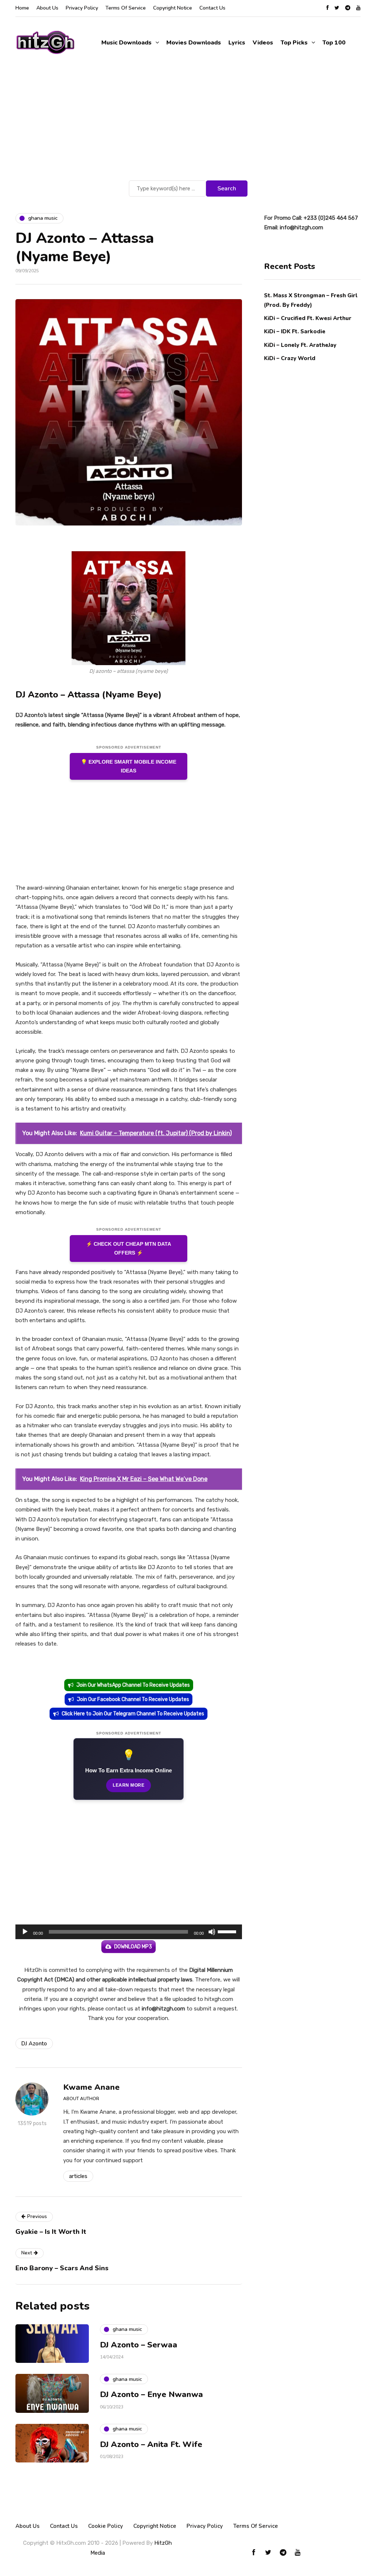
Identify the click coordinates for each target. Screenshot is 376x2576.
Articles (78, 2176)
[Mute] (212, 1932)
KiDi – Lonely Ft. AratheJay (300, 345)
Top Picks (294, 43)
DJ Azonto (34, 2044)
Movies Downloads (194, 43)
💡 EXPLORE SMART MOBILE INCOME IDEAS (129, 766)
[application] (129, 1932)
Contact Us (212, 8)
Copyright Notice (173, 8)
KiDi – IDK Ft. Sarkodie (295, 331)
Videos (263, 43)
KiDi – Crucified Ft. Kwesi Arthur (308, 318)
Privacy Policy (82, 8)
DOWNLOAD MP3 (133, 1947)
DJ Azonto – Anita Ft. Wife (151, 2444)
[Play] (25, 1932)
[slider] (228, 1931)
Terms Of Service (126, 8)
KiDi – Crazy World (290, 358)
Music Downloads (126, 43)
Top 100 (334, 43)
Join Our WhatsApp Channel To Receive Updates (133, 1685)
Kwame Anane (91, 2087)
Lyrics (237, 43)
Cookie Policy (106, 2526)
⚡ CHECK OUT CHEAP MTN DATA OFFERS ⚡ (129, 1248)
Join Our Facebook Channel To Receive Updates (133, 1699)
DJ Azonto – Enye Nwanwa (151, 2394)
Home (22, 8)
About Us (47, 8)
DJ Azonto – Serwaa (139, 2345)
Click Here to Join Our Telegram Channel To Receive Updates (133, 1714)
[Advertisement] (188, 123)
